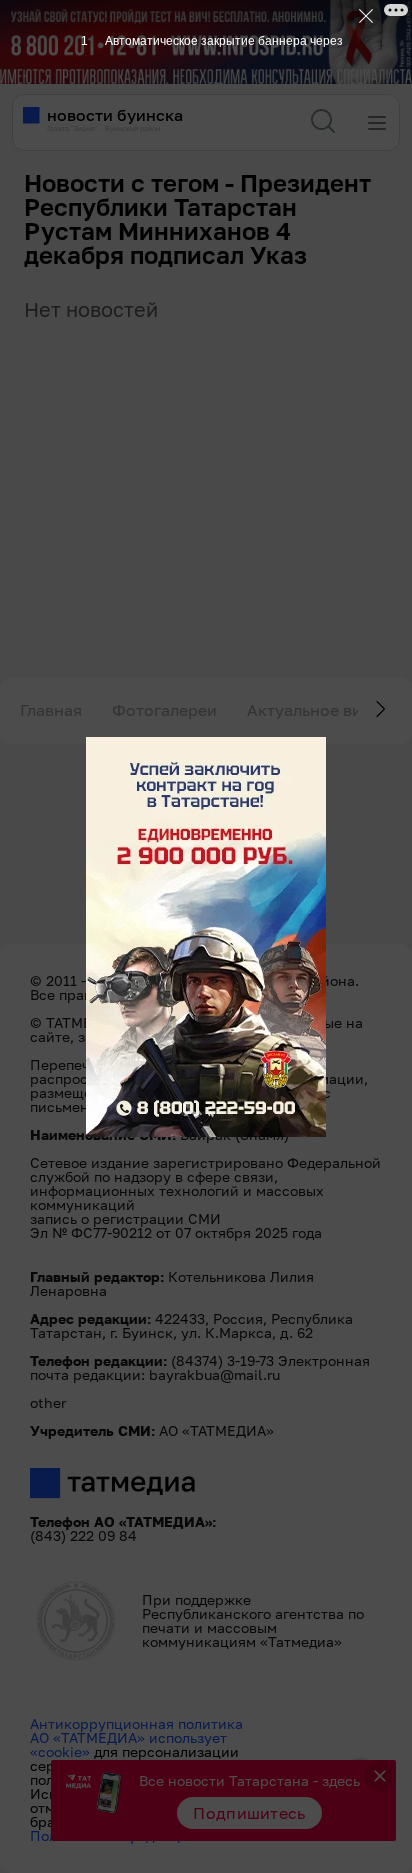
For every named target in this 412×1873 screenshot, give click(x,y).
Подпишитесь (249, 1813)
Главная (51, 710)
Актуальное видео (319, 710)
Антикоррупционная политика (136, 1723)
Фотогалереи (164, 710)
